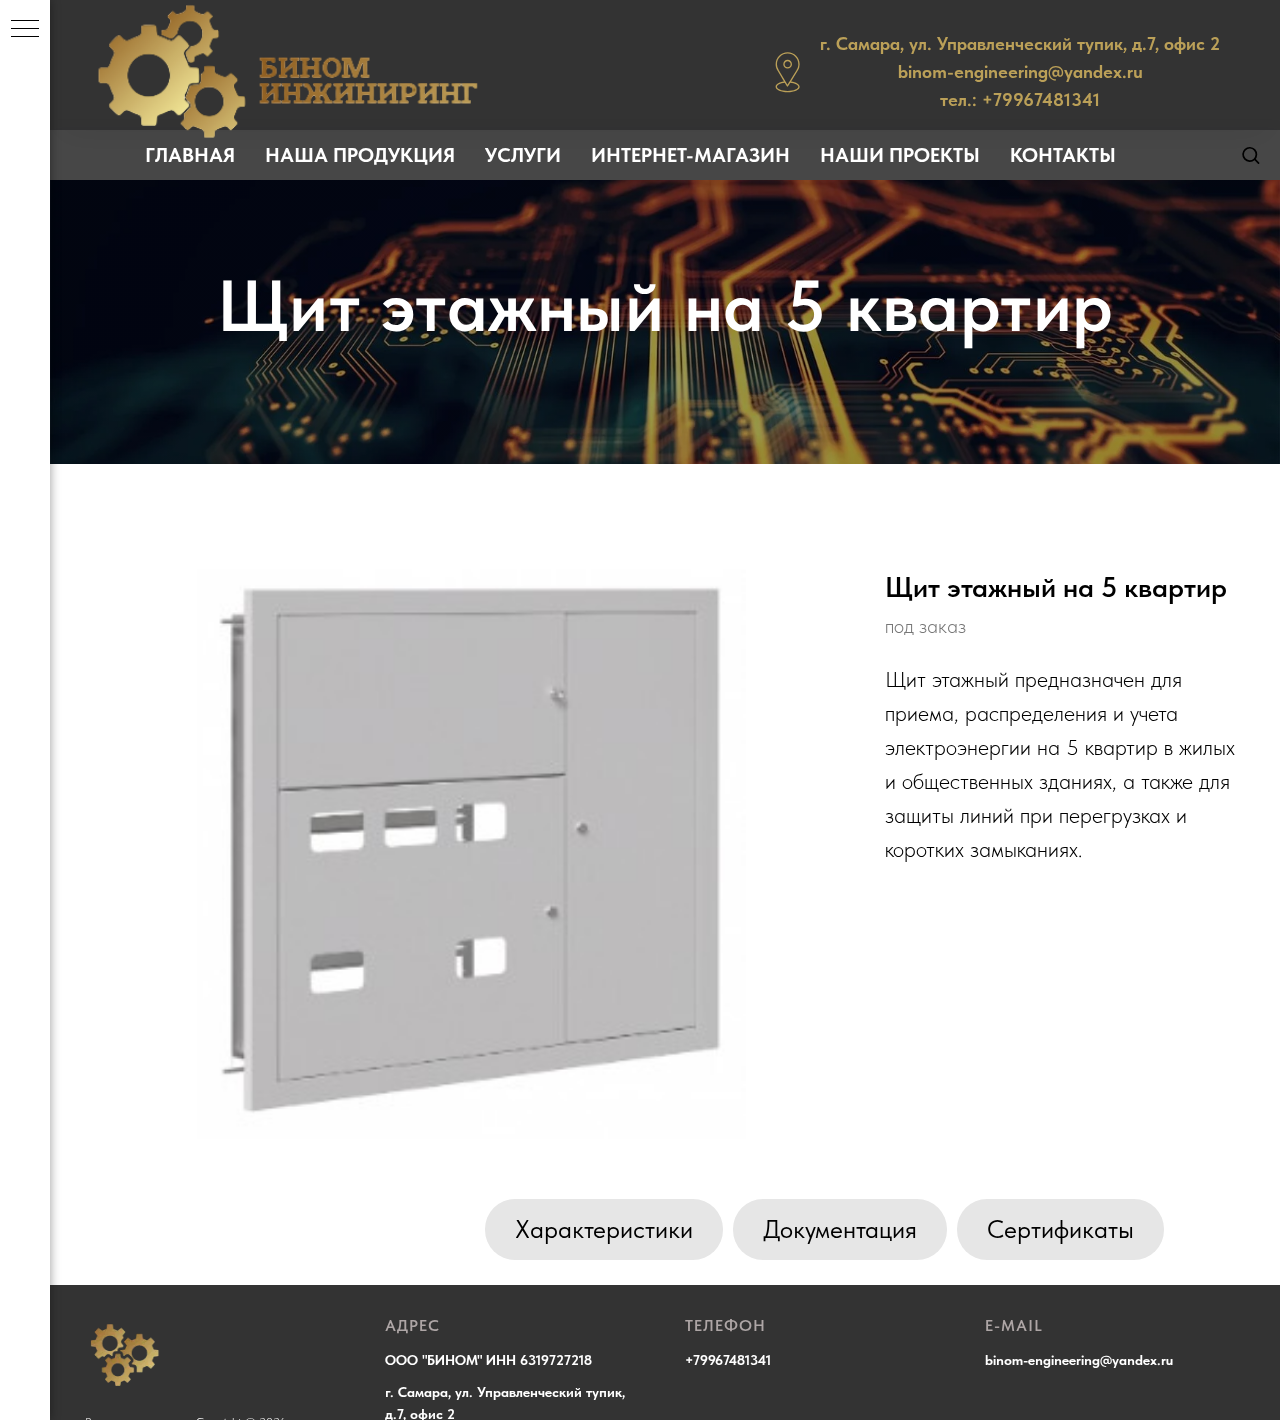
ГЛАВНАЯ (190, 155)
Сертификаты (1060, 1229)
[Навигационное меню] (25, 30)
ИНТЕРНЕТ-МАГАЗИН (690, 155)
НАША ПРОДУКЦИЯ (360, 155)
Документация (840, 1229)
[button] (1250, 154)
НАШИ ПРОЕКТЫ (900, 155)
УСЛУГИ (523, 155)
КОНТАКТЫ (1063, 155)
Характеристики (604, 1229)
